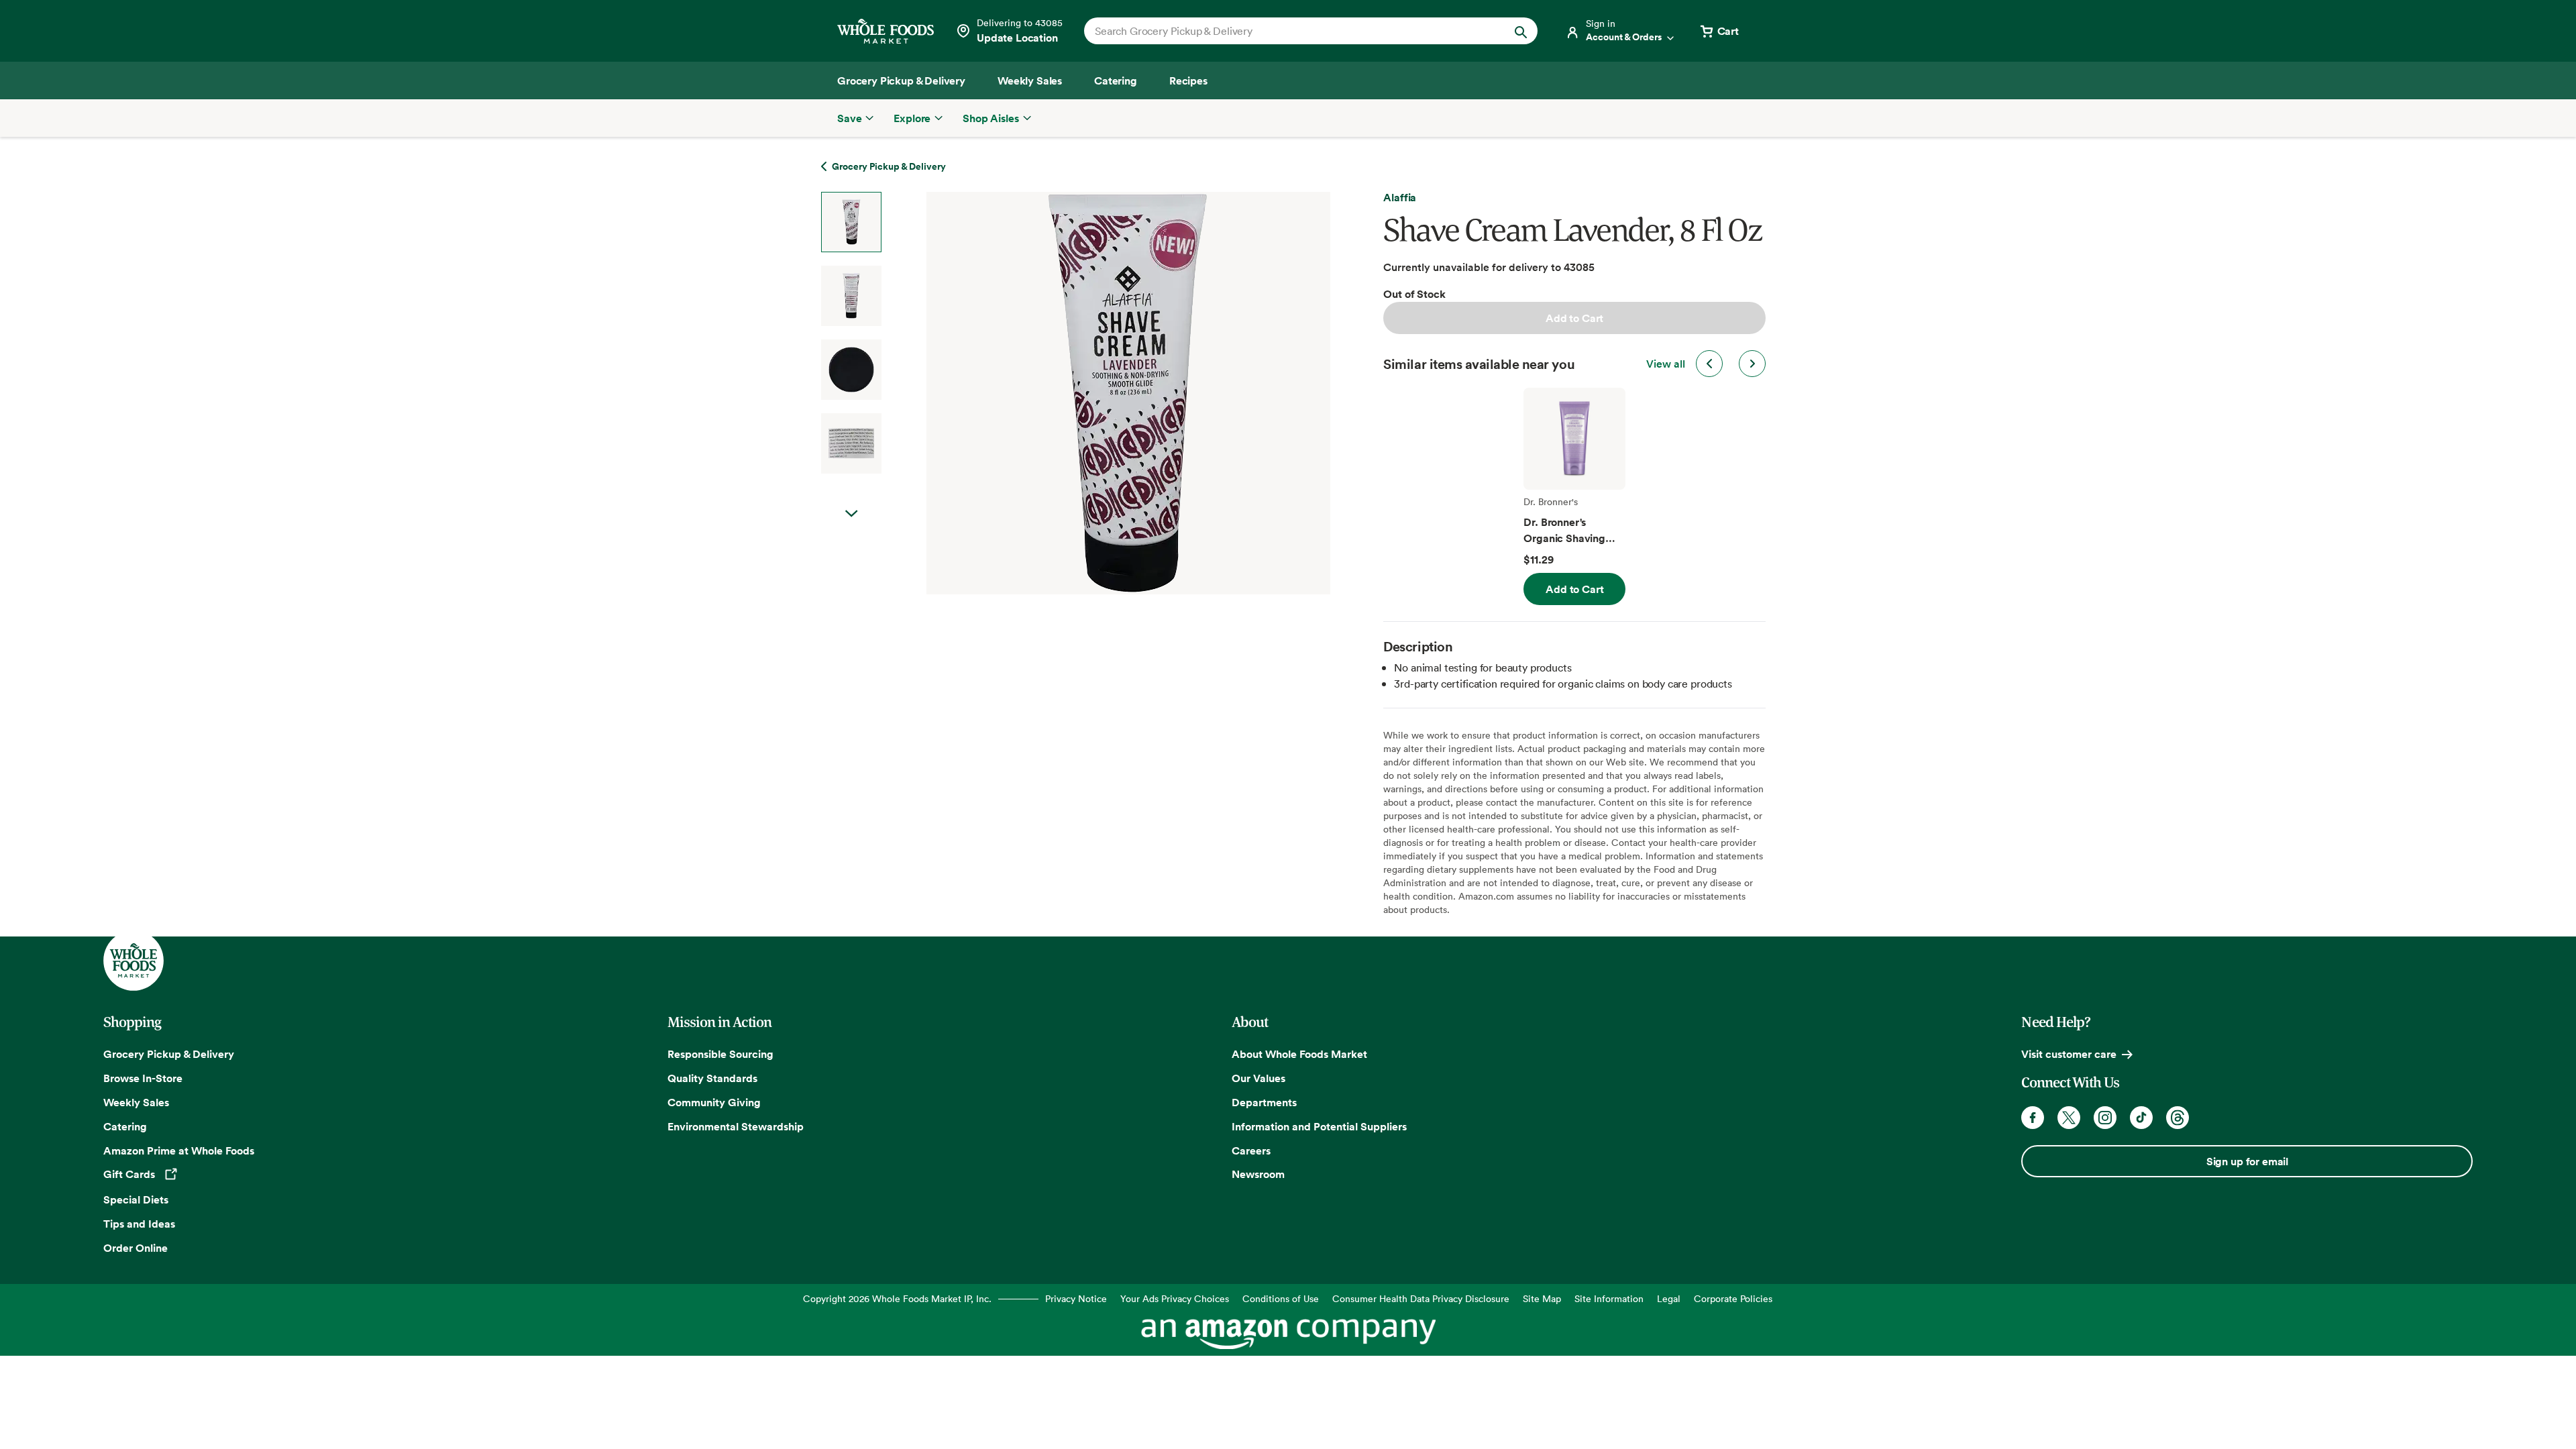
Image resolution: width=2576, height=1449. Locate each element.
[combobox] (1289, 31)
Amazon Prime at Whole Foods (179, 1150)
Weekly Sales (136, 1102)
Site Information (1609, 1298)
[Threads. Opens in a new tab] (2178, 1118)
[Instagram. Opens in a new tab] (2105, 1118)
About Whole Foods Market (1299, 1054)
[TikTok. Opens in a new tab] (2141, 1118)
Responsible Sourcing (720, 1054)
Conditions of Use (1281, 1298)
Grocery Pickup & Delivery (169, 1054)
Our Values (1258, 1078)
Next (851, 514)
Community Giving (714, 1102)
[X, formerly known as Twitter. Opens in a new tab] (2069, 1118)
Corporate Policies (1733, 1298)
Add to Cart (1574, 318)
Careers (1251, 1150)
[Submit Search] (1521, 31)
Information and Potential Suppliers (1319, 1126)
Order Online (136, 1248)
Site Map (1542, 1298)
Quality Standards (712, 1078)
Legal (1669, 1298)
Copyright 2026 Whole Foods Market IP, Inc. (897, 1298)
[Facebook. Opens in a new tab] (2033, 1118)
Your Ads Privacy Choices (1175, 1298)
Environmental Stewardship (736, 1126)
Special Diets (136, 1199)
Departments (1264, 1102)
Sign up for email (2247, 1161)
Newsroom (1258, 1174)
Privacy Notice (1076, 1298)
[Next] (1093, 393)
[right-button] (1752, 364)
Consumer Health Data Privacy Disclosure (1421, 1298)
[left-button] (1709, 364)
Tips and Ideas (139, 1224)
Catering (125, 1126)
